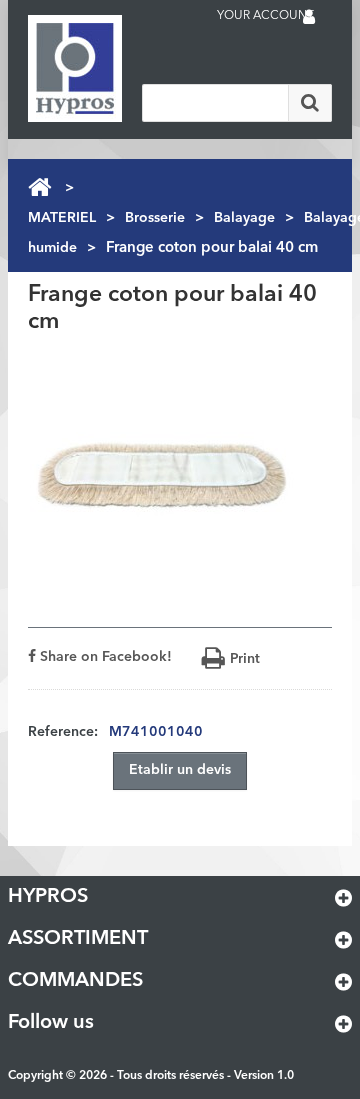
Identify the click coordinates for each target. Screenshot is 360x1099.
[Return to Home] (39, 187)
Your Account (265, 16)
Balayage (244, 218)
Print (245, 659)
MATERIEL (62, 218)
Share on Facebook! (104, 657)
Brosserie (155, 218)
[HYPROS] (108, 68)
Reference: (63, 732)
